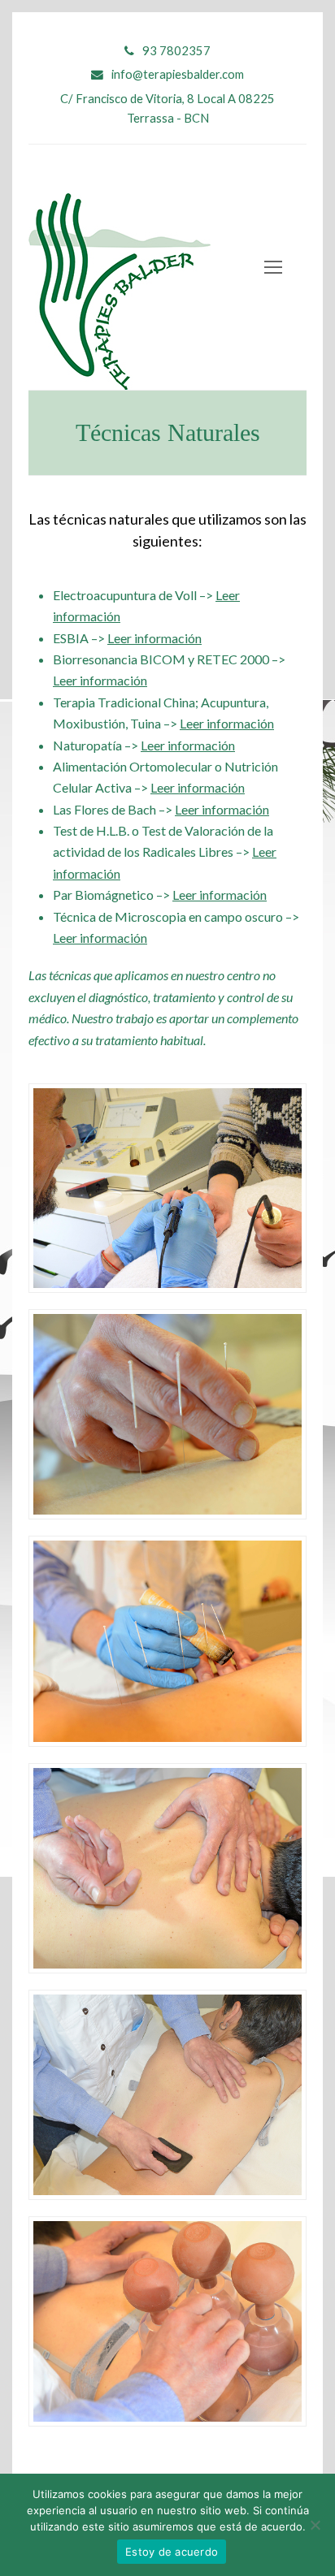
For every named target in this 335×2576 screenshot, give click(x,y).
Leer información (154, 638)
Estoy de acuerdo (172, 2552)
